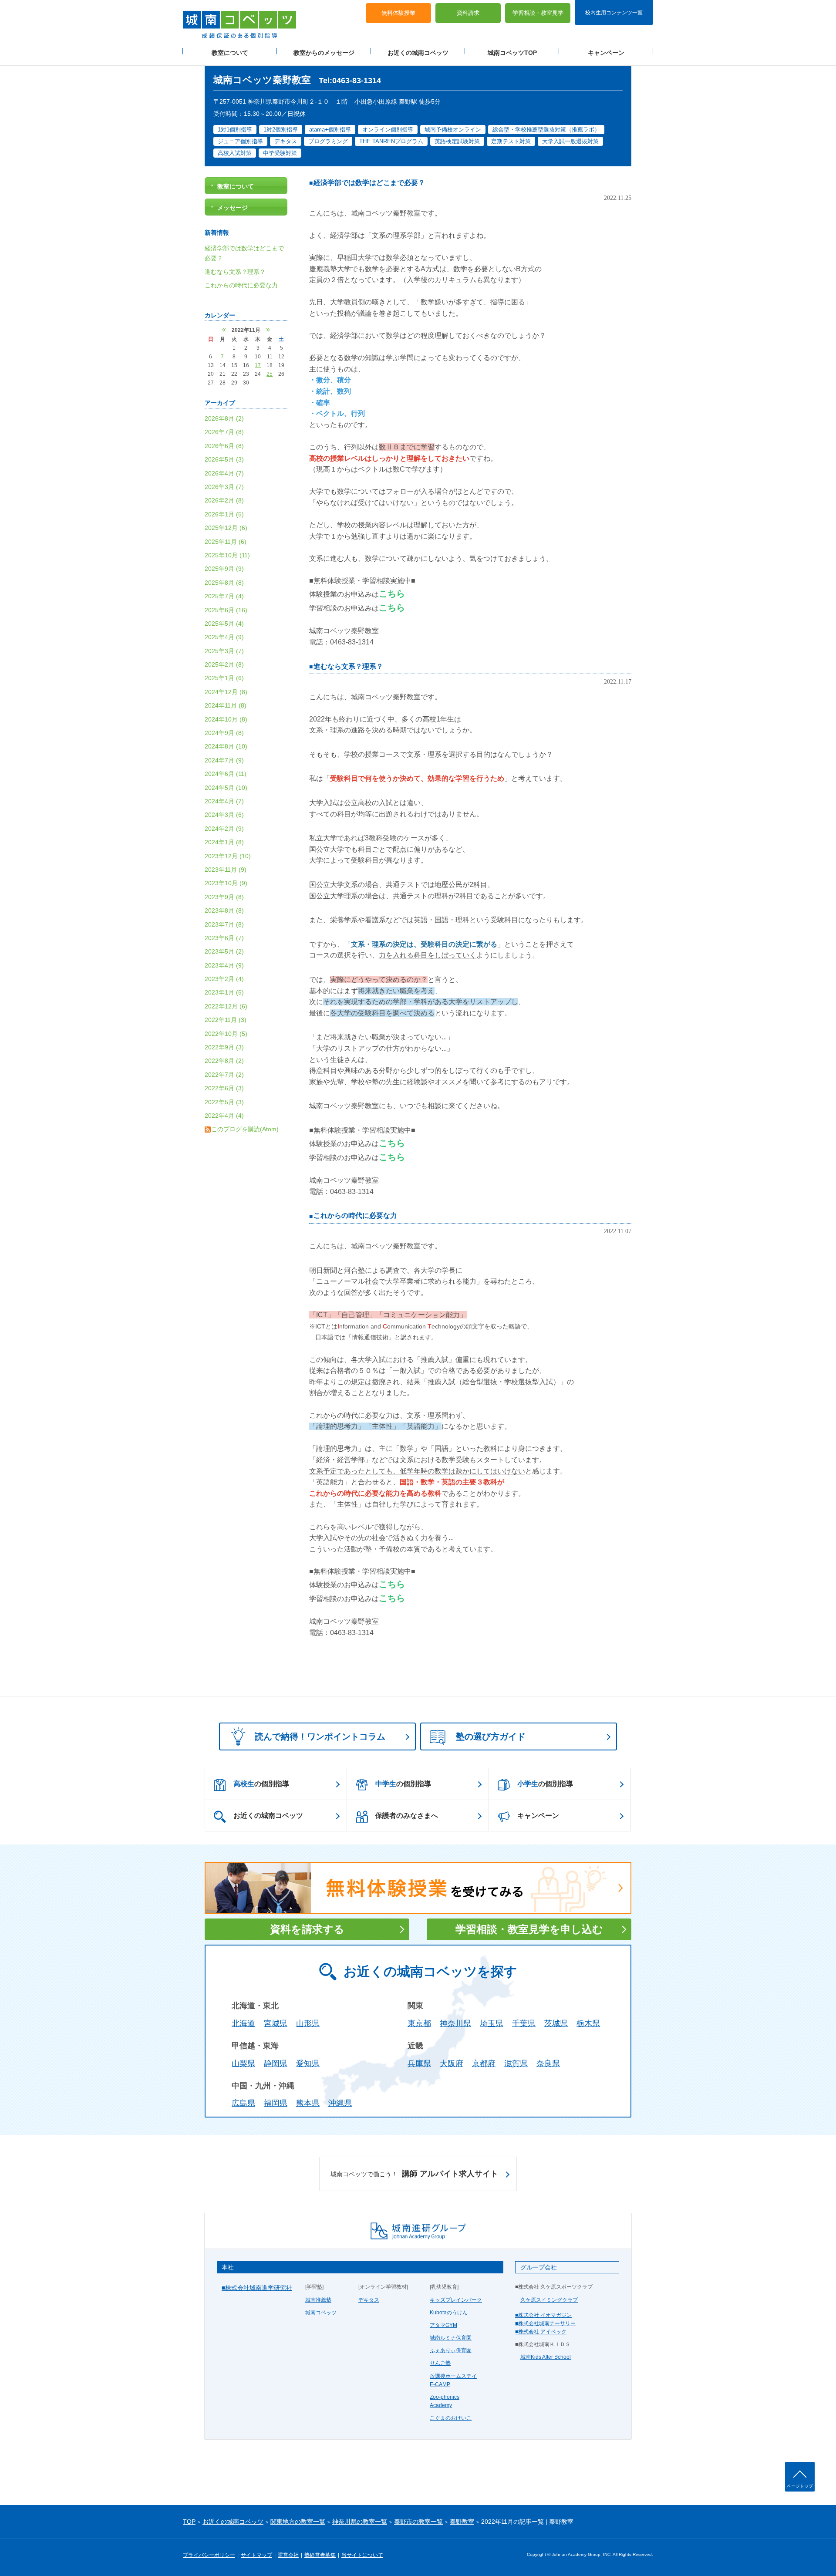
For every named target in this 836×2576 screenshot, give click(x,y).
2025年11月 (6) (226, 542)
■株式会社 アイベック (541, 2332)
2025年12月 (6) (226, 528)
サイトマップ (256, 2555)
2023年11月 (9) (226, 870)
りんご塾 (440, 2363)
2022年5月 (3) (224, 1102)
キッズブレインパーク (456, 2300)
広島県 (243, 2103)
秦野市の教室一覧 (418, 2522)
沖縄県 (340, 2103)
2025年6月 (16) (226, 610)
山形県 (308, 2023)
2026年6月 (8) (224, 446)
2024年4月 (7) (224, 801)
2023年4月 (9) (224, 965)
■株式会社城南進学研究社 (257, 2288)
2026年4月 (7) (224, 473)
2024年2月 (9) (224, 829)
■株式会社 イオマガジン (543, 2315)
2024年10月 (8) (226, 719)
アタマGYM (443, 2325)
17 (258, 365)
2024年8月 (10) (226, 746)
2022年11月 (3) (226, 1020)
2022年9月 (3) (224, 1047)
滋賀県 (516, 2063)
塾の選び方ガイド (491, 1736)
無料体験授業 (398, 13)
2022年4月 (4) (224, 1116)
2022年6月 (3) (224, 1088)
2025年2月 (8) (224, 664)
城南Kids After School (546, 2357)
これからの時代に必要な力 (355, 1216)
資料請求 (468, 13)
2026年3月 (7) (224, 487)
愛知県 (308, 2063)
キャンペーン (606, 53)
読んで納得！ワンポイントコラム (320, 1736)
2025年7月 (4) (224, 596)
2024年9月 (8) (224, 733)
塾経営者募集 (320, 2555)
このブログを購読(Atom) (245, 1129)
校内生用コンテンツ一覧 (614, 12)
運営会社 (288, 2555)
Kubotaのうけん (449, 2313)
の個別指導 (261, 1784)
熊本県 (308, 2103)
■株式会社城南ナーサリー (545, 2323)
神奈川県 (455, 2023)
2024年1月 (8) (224, 842)
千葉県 (524, 2023)
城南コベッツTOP (512, 53)
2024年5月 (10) (226, 788)
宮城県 (276, 2023)
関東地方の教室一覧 (298, 2522)
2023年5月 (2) (224, 951)
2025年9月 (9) (224, 569)
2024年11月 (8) (226, 705)
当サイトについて (362, 2555)
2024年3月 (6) (224, 815)
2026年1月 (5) (224, 514)
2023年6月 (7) (224, 938)
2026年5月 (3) (224, 459)
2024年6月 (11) (226, 774)
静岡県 (276, 2063)
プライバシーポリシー (209, 2555)
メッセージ (233, 208)
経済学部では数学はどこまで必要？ (369, 183)
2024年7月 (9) (224, 760)
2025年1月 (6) (224, 678)
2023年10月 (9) (226, 883)
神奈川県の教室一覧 (360, 2522)
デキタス (369, 2300)
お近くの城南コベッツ (418, 53)
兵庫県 (419, 2063)
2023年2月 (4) (224, 979)
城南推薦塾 (318, 2300)
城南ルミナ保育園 (451, 2338)
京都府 (484, 2063)
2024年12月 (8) (226, 692)
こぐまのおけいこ (451, 2418)
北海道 (243, 2023)
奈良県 (548, 2063)
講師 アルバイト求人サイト (414, 2174)
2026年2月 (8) (224, 500)
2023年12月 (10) (228, 856)
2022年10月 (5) (226, 1034)
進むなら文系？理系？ (348, 666)
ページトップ (800, 2486)
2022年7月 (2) (224, 1075)
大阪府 (452, 2063)
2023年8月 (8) (224, 910)
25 (270, 374)
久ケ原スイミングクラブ (549, 2300)
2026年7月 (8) (224, 432)
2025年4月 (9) (224, 637)
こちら (392, 593)
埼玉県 (492, 2023)
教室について (230, 53)
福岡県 (276, 2103)
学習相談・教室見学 (538, 13)
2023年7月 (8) (224, 924)
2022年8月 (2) (224, 1061)
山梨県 (243, 2063)
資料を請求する (307, 1929)
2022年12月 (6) (226, 1006)
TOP (189, 2522)
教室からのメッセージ (324, 53)
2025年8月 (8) (224, 583)
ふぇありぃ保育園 (451, 2350)
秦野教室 (462, 2522)
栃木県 (588, 2023)
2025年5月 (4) (224, 624)
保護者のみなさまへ (407, 1816)
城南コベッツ (321, 2313)
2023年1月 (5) (224, 992)
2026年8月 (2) (224, 418)
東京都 (419, 2023)
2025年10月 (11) (227, 555)
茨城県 (556, 2023)
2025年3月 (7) (224, 651)
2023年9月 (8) (224, 897)
